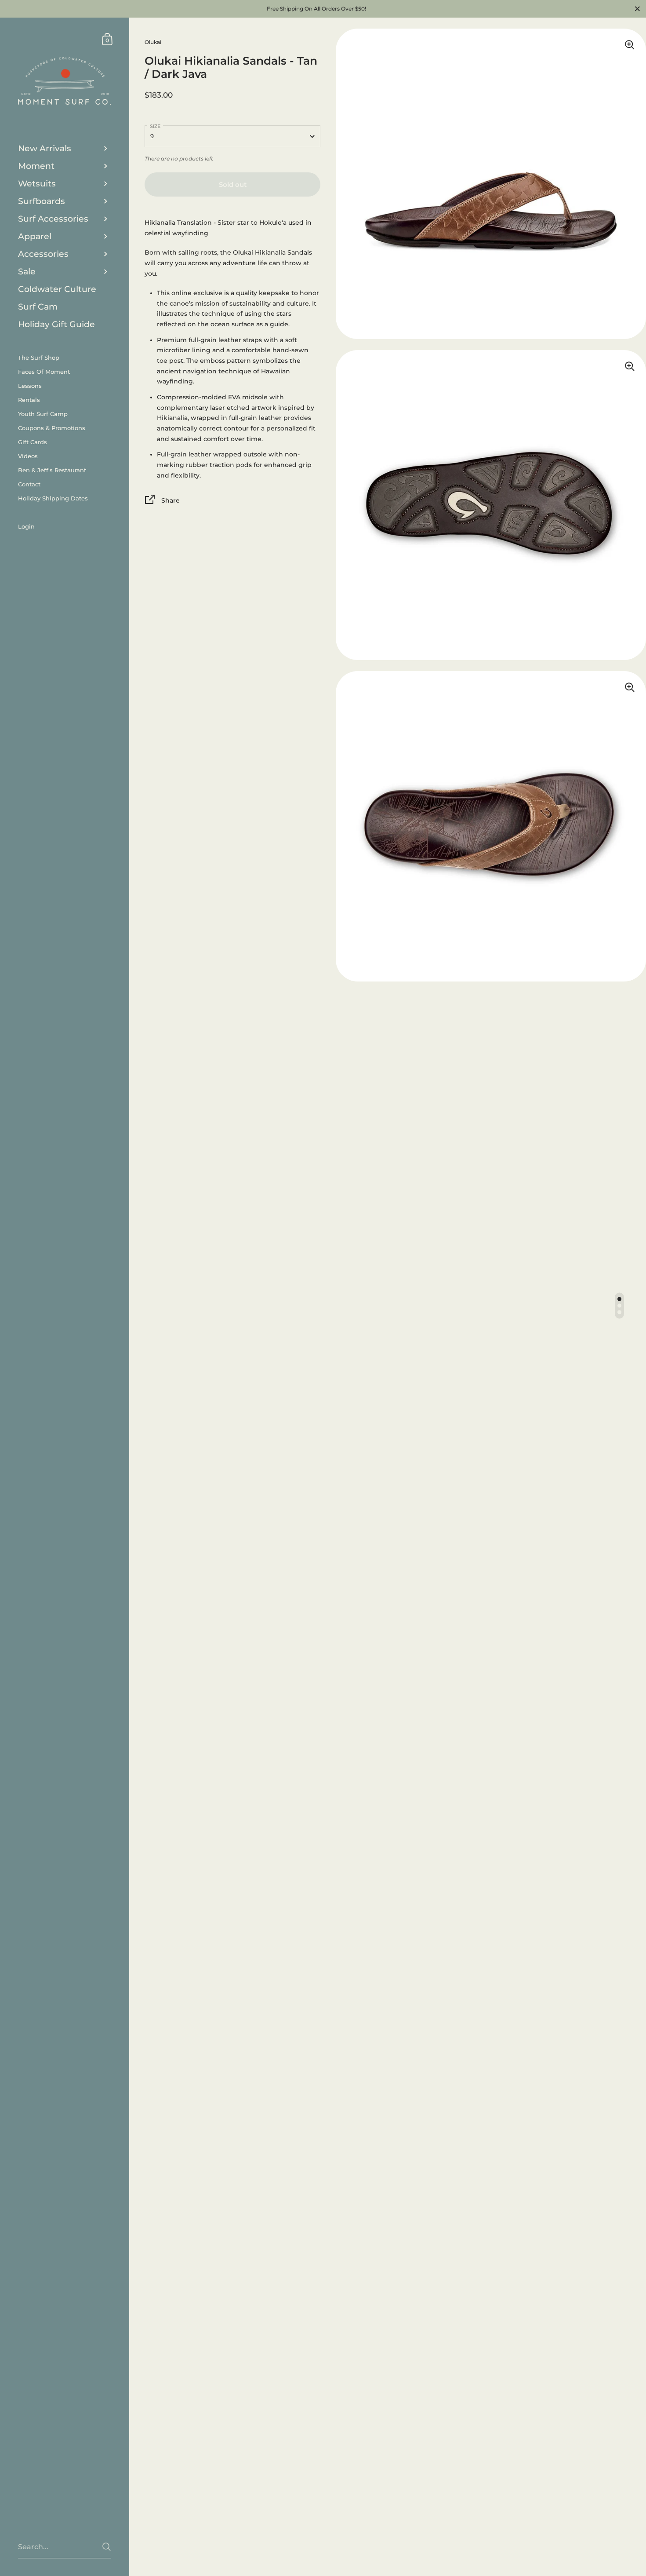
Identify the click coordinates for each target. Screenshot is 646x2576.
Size (155, 126)
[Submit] (107, 2547)
